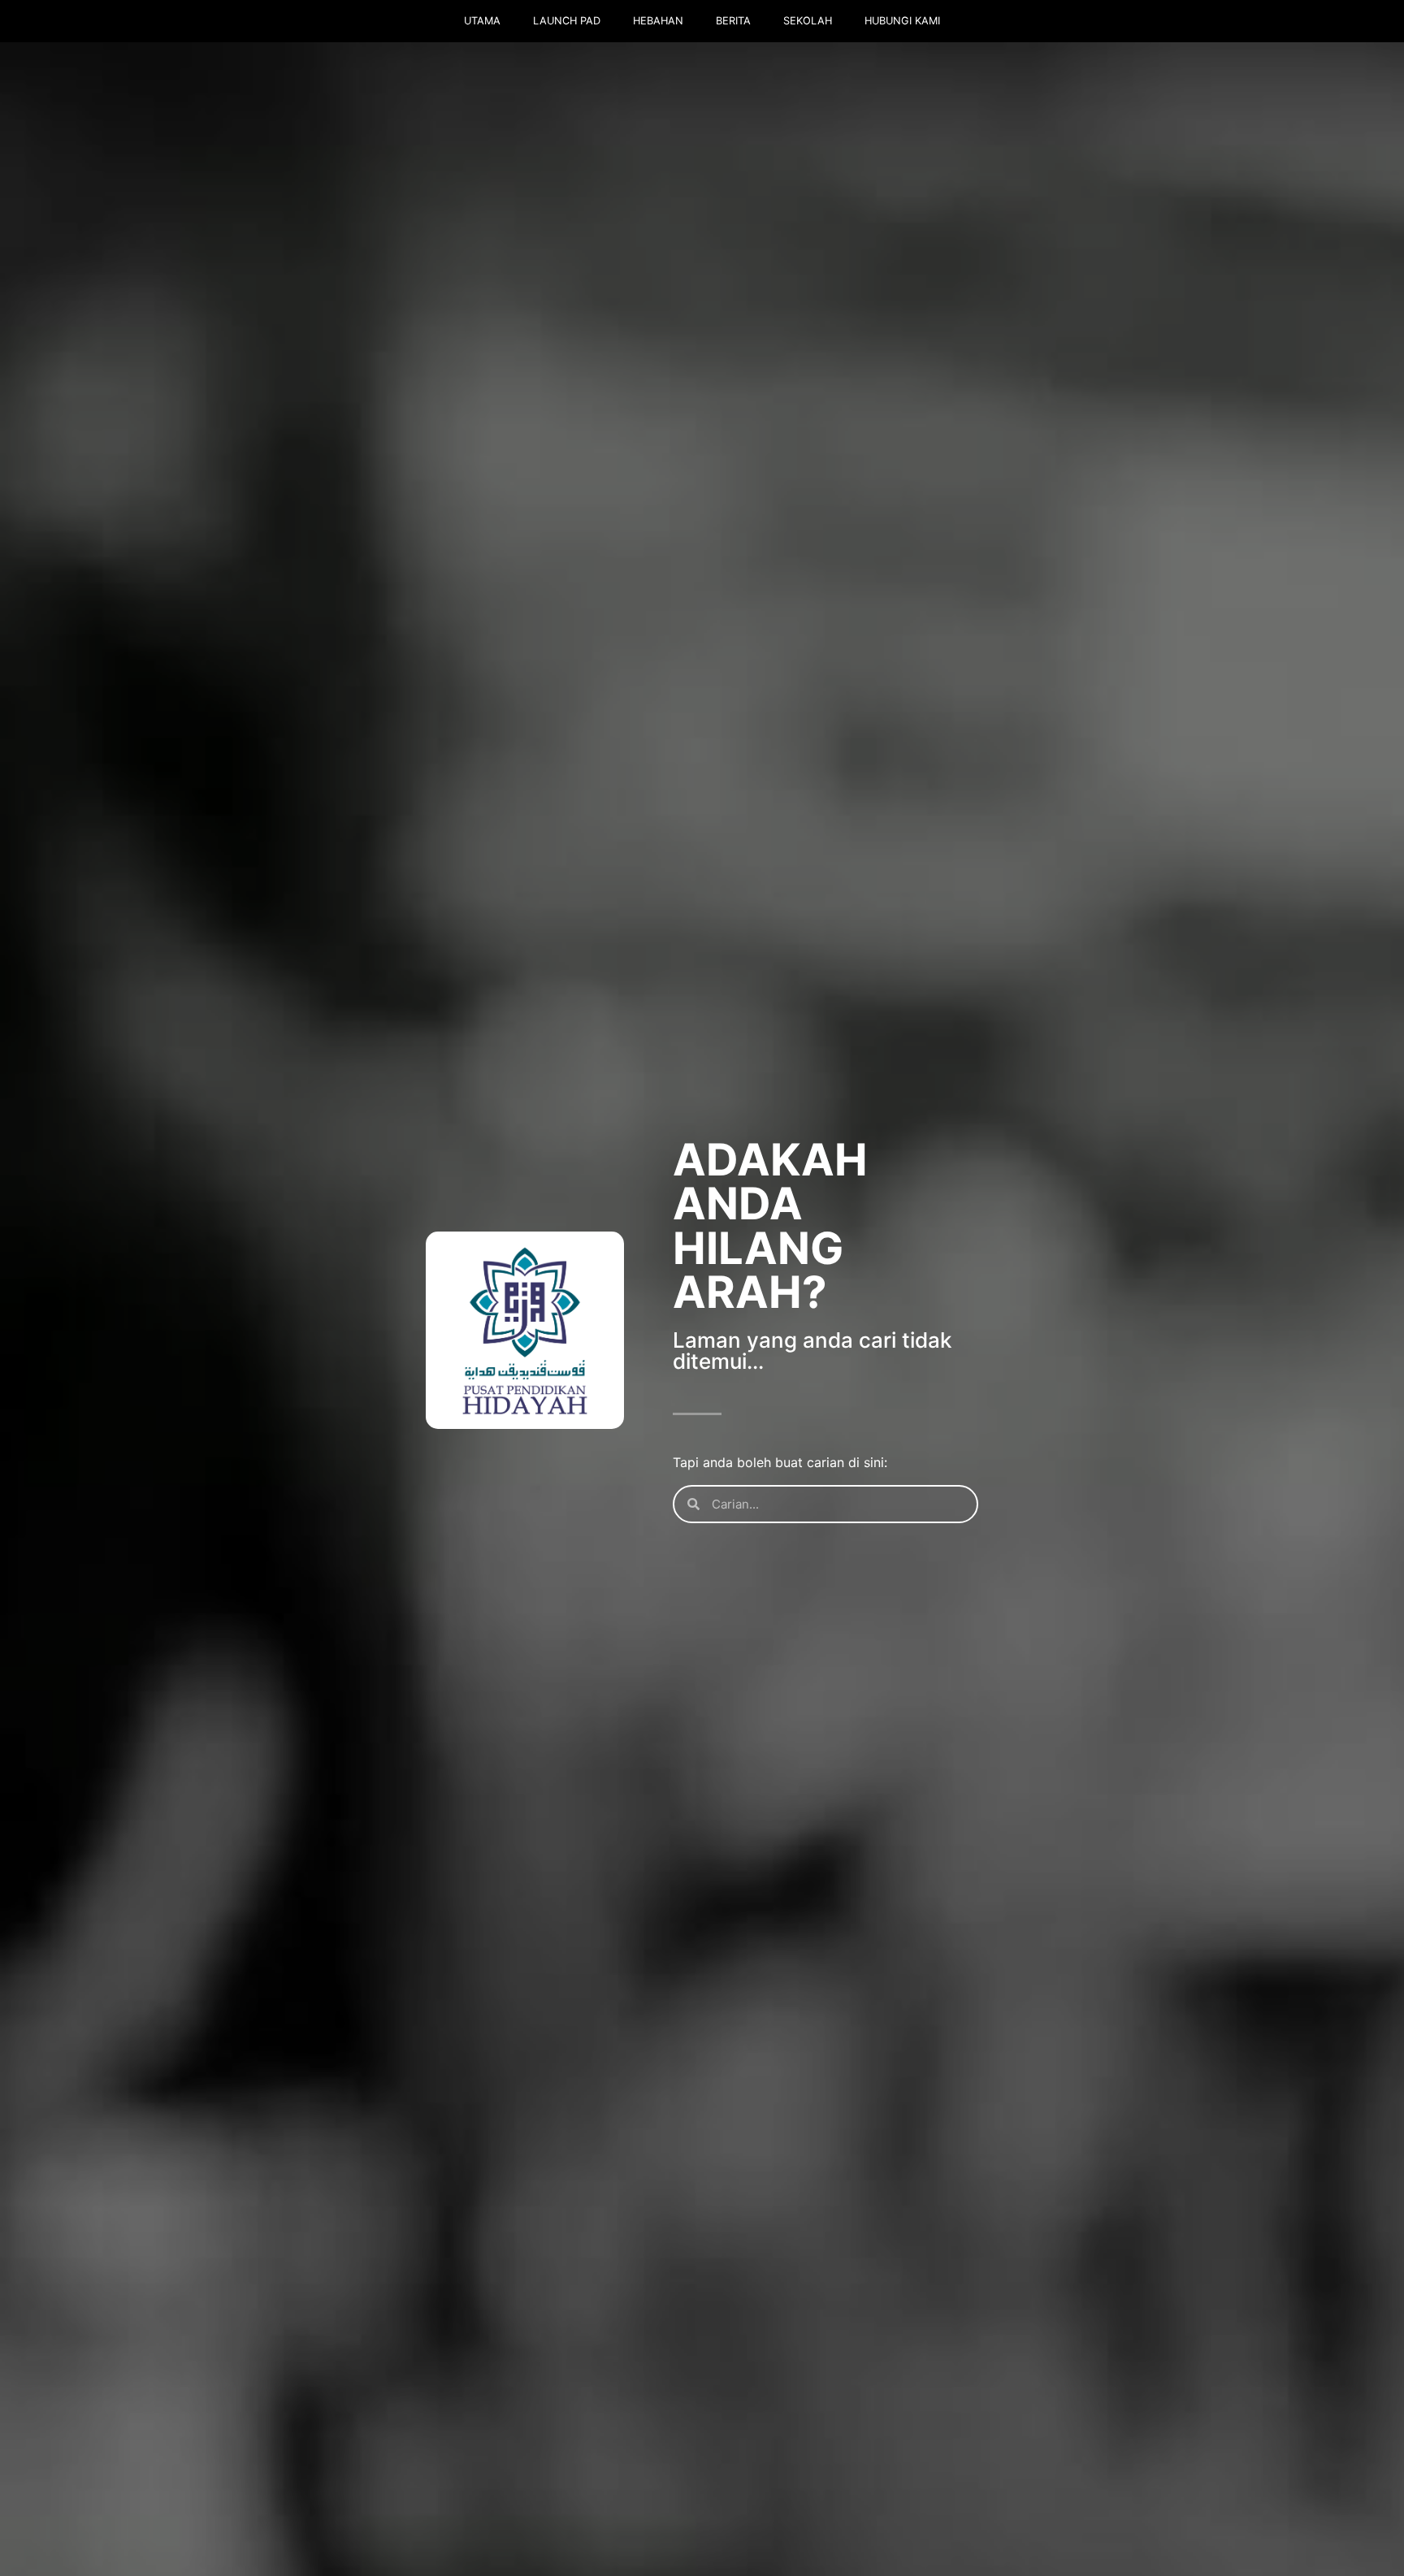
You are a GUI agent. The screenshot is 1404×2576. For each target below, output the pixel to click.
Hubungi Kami (902, 21)
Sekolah (808, 21)
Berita (733, 21)
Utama (482, 21)
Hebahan (658, 21)
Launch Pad (567, 21)
